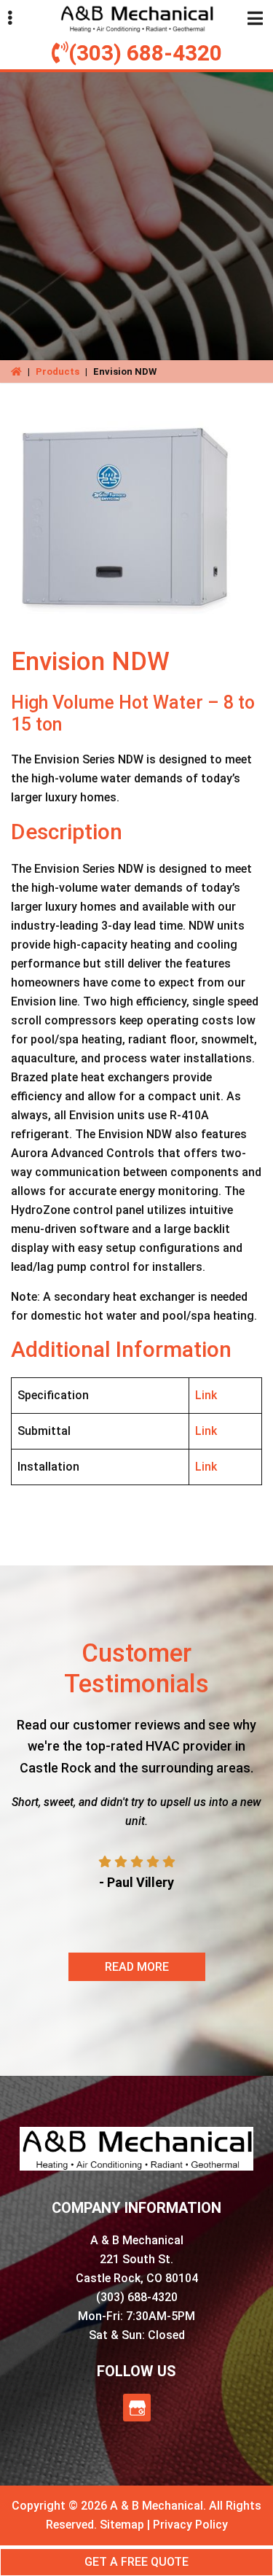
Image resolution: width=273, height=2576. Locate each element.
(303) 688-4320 (145, 53)
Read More (137, 1967)
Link (206, 1395)
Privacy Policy (190, 2525)
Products (58, 371)
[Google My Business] (137, 2408)
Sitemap (122, 2525)
